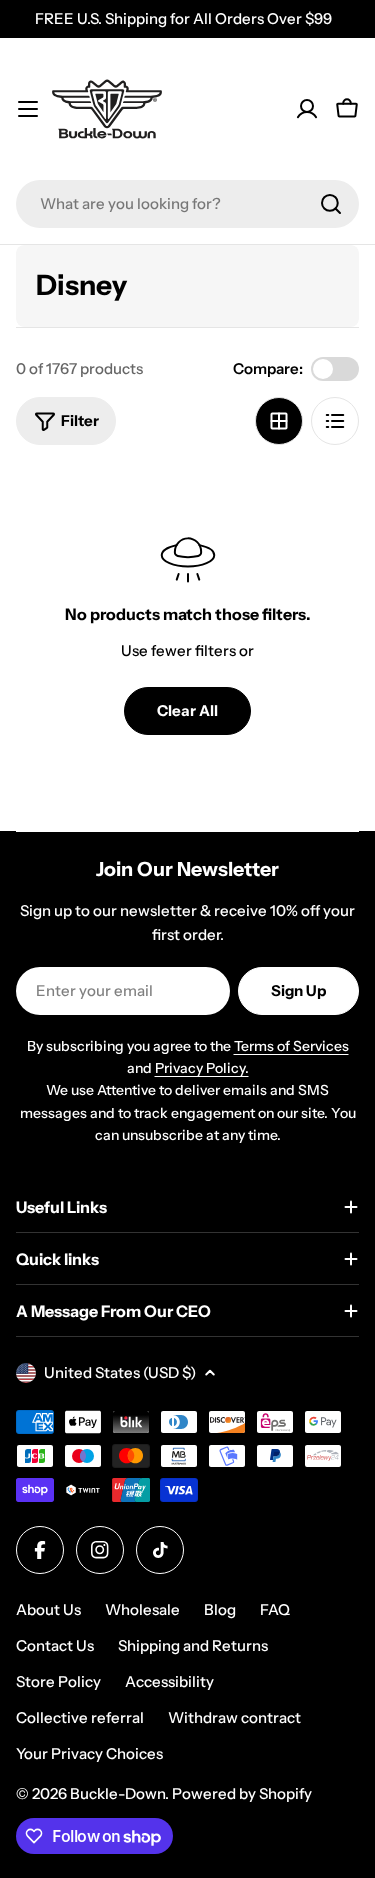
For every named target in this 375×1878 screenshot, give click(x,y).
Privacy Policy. (202, 1068)
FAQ (275, 1609)
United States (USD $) (120, 1372)
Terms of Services (291, 1046)
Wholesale (142, 1609)
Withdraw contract (234, 1717)
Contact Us (55, 1645)
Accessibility (169, 1681)
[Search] (331, 204)
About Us (48, 1609)
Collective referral (80, 1717)
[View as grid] (279, 421)
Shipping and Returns (193, 1645)
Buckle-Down (117, 1793)
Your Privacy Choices (89, 1753)
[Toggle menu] (28, 109)
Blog (220, 1609)
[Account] (307, 109)
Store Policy (58, 1681)
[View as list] (335, 421)
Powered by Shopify (242, 1793)
